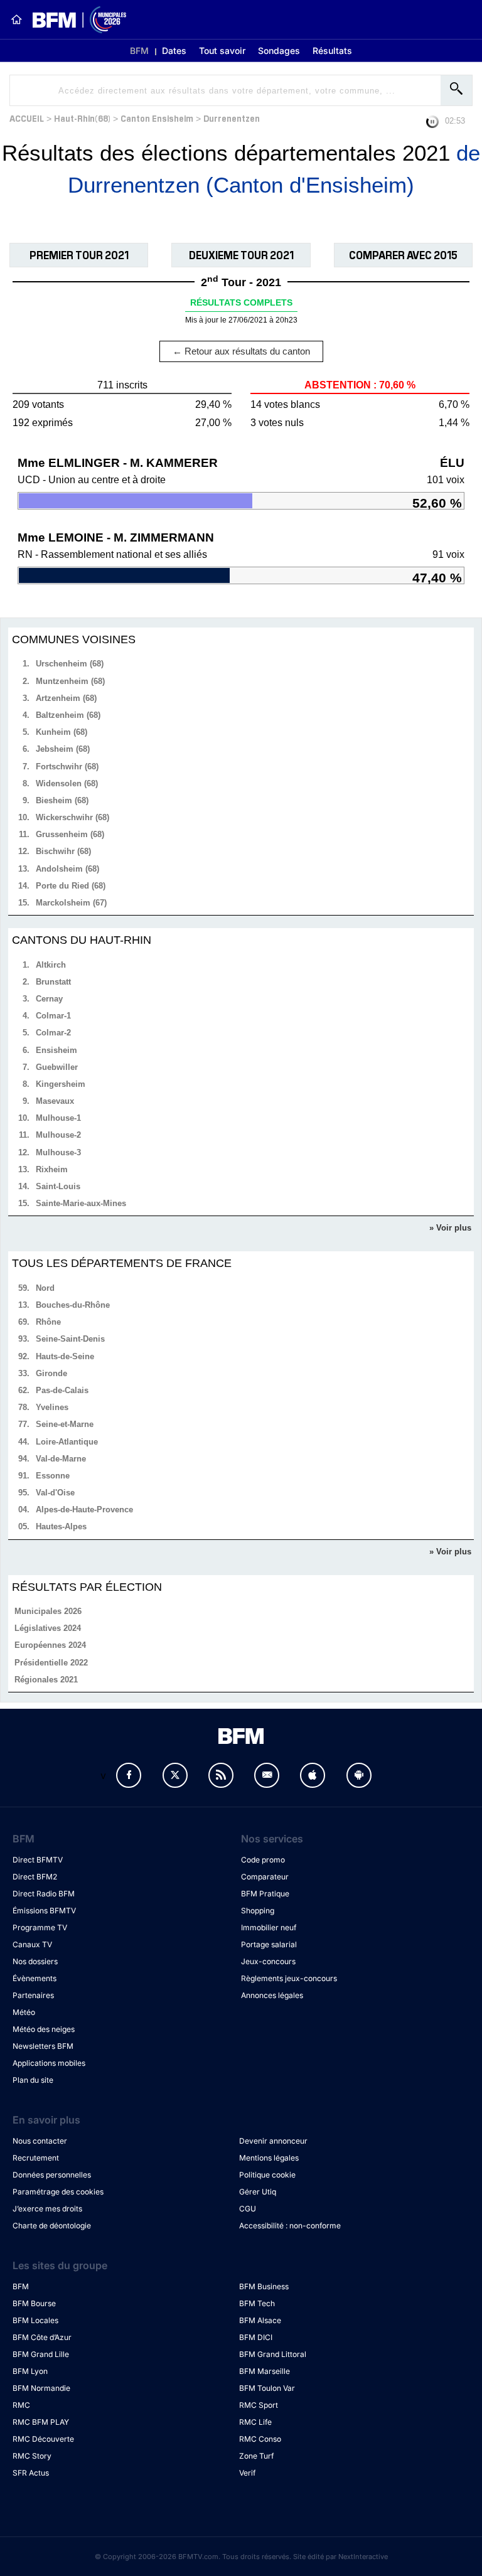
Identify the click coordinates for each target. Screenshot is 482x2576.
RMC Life (255, 2422)
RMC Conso (260, 2439)
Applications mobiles (49, 2063)
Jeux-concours (268, 1961)
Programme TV (40, 1927)
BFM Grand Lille (41, 2354)
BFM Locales (35, 2320)
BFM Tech (257, 2303)
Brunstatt (53, 982)
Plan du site (33, 2080)
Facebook (129, 1775)
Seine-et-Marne (65, 1424)
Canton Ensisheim (157, 118)
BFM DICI (256, 2337)
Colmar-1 (53, 1016)
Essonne (53, 1476)
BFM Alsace (260, 2320)
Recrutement (36, 2158)
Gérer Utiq (258, 2192)
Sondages (279, 51)
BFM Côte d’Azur (42, 2337)
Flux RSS (221, 1775)
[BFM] (16, 19)
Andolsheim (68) (67, 869)
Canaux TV (32, 1944)
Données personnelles (52, 2175)
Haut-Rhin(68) (82, 118)
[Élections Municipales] (74, 20)
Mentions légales (269, 2158)
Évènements (35, 1978)
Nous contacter (40, 2141)
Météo (24, 2012)
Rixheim (52, 1169)
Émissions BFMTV (44, 1911)
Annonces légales (272, 1995)
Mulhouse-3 (58, 1152)
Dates (174, 51)
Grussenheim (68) (70, 834)
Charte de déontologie (52, 2226)
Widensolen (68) (67, 783)
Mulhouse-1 (58, 1118)
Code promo (263, 1860)
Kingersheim (61, 1084)
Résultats (332, 51)
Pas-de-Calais (62, 1390)
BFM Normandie (41, 2388)
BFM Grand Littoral (273, 2354)
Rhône (48, 1322)
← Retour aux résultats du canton (241, 351)
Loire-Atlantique (67, 1442)
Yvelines (52, 1407)
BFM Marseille (265, 2371)
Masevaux (55, 1101)
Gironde (51, 1373)
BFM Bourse (34, 2303)
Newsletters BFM (43, 2046)
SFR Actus (31, 2473)
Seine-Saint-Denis (70, 1339)
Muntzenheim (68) (70, 681)
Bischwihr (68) (63, 851)
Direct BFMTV (38, 1860)
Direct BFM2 (35, 1877)
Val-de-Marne (61, 1459)
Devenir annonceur (273, 2141)
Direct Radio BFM (44, 1894)
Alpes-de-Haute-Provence (84, 1510)
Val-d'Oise (55, 1493)
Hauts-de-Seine (65, 1356)
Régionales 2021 (46, 1680)
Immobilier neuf (269, 1927)
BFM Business (264, 2286)
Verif (247, 2473)
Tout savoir (222, 51)
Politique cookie (267, 2175)
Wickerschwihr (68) (72, 817)
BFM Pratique (265, 1894)
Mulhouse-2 (58, 1135)
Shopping (258, 1911)
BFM (139, 51)
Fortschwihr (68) (67, 767)
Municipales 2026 (48, 1611)
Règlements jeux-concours (289, 1978)
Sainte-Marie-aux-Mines (81, 1203)
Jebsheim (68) (63, 749)
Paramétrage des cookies (58, 2192)
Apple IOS (313, 1775)
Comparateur (265, 1877)
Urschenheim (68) (70, 664)
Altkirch (51, 965)
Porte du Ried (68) (71, 886)
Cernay (49, 999)
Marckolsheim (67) (71, 903)
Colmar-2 (53, 1033)
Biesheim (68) (62, 800)
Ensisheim (56, 1050)
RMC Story (32, 2456)
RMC (21, 2405)
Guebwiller (57, 1067)
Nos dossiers (35, 1961)
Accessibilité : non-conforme (290, 2226)
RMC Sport (259, 2405)
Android (359, 1775)
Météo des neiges (44, 2029)
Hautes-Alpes (61, 1526)
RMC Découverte (43, 2439)
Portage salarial (269, 1944)
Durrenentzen (232, 118)
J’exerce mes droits (47, 2209)
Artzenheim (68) (66, 698)
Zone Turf (256, 2456)
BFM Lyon (30, 2371)
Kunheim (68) (62, 732)
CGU (248, 2209)
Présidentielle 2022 (51, 1663)
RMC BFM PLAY (41, 2422)
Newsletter (267, 1775)
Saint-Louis (58, 1186)
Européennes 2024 (50, 1645)
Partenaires (33, 1995)
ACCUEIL (27, 118)
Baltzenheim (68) (68, 715)
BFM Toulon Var (267, 2388)
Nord (45, 1288)
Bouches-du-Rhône (73, 1305)
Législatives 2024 (48, 1628)
